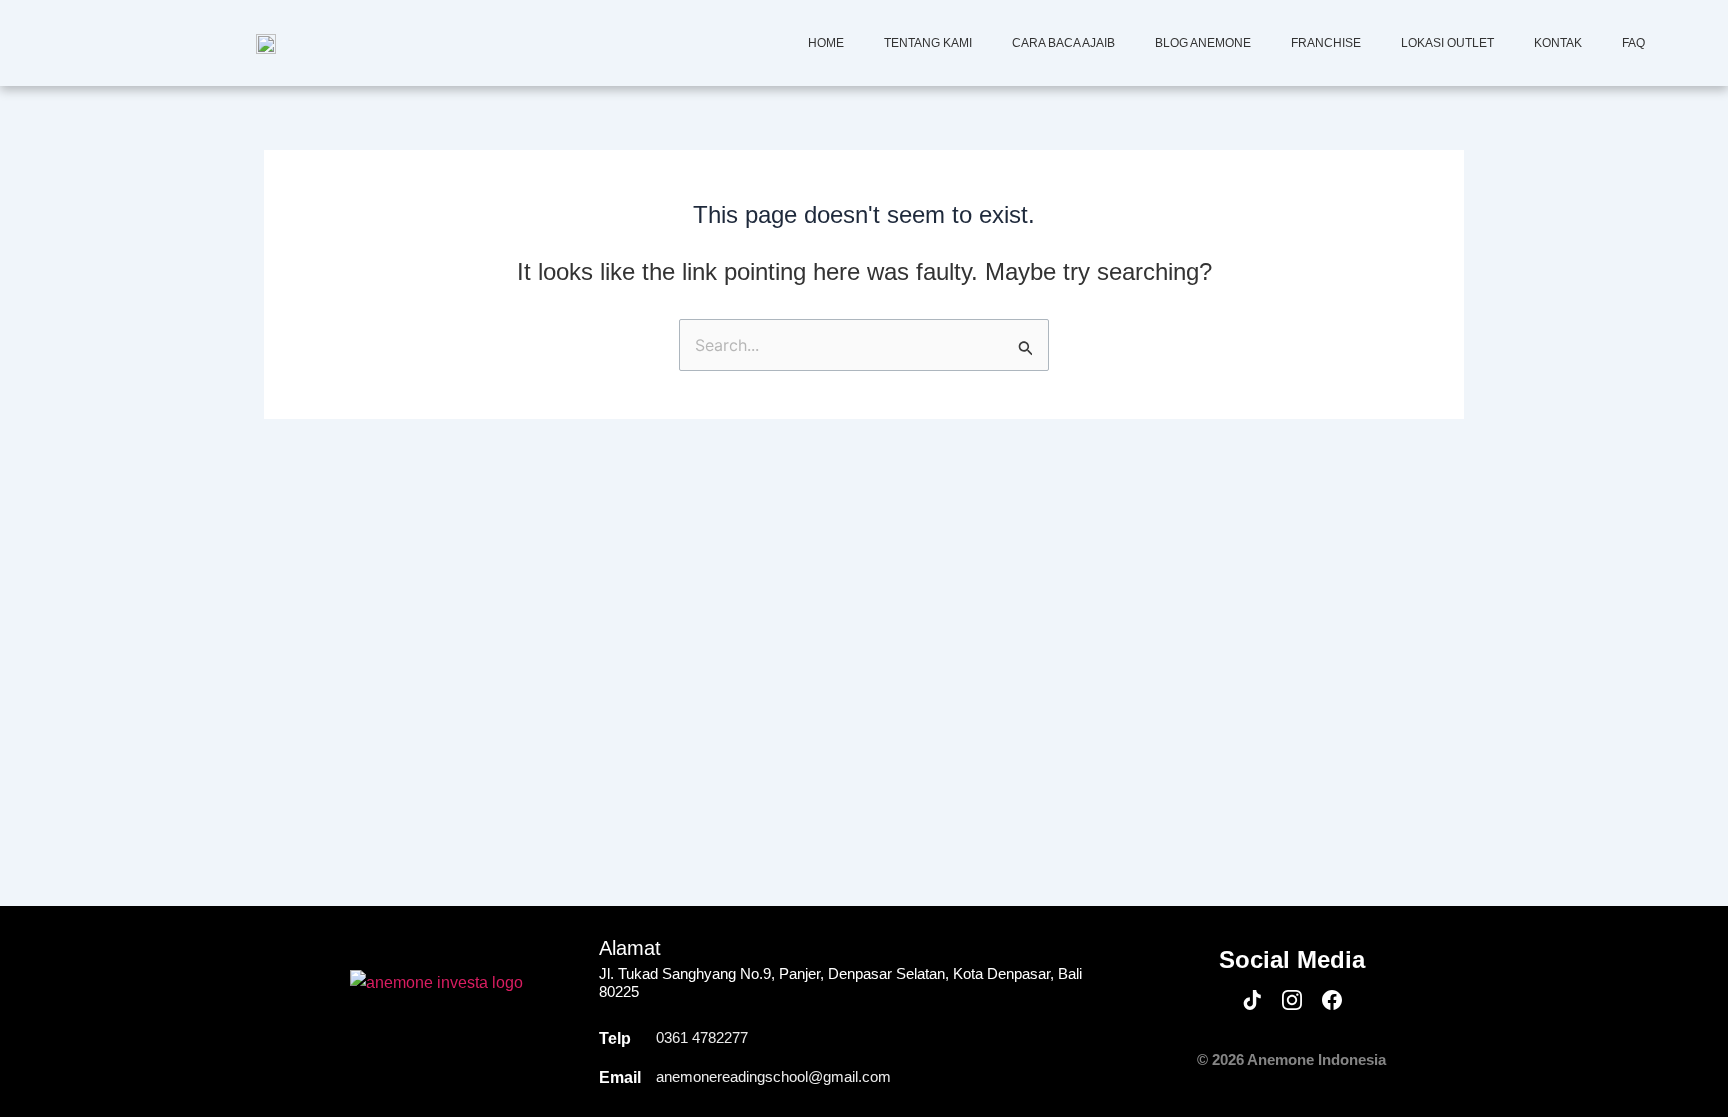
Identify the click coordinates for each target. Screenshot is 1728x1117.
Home (826, 43)
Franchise (1326, 43)
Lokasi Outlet (1447, 43)
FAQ (1633, 43)
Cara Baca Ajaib (1063, 43)
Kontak (1558, 43)
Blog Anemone (1203, 43)
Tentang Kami (928, 43)
